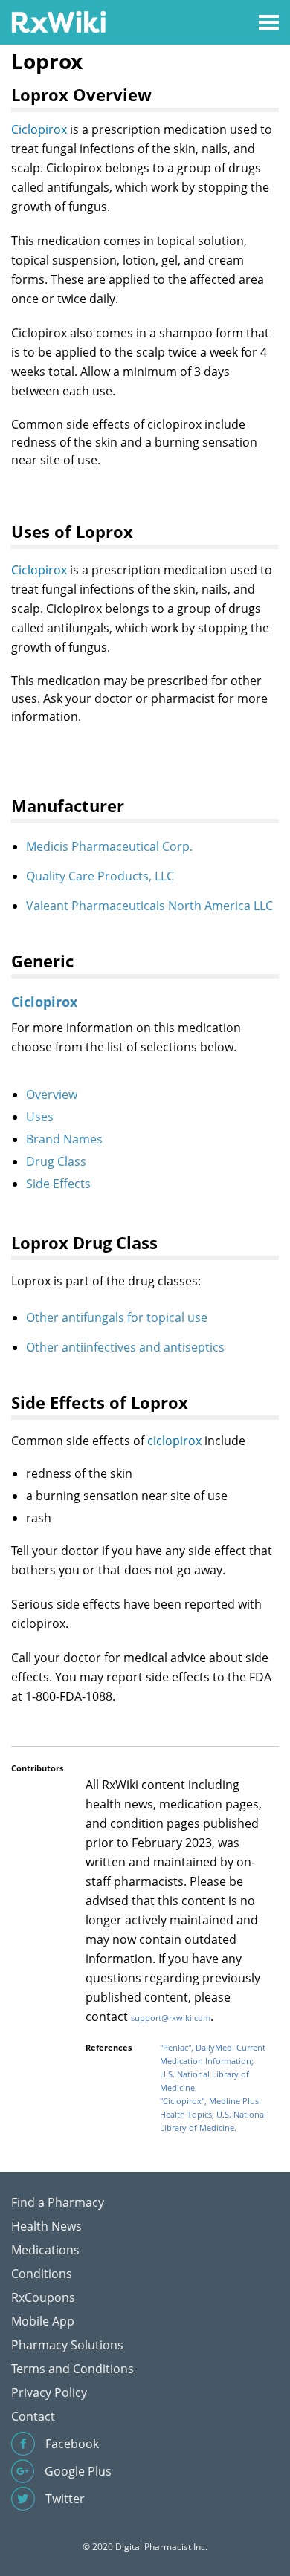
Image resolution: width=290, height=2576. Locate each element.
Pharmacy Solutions (67, 2345)
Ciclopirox (39, 129)
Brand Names (64, 1139)
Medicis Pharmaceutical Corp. (109, 846)
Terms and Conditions (72, 2369)
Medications (45, 2250)
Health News (46, 2226)
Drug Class (56, 1161)
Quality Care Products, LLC (100, 876)
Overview (52, 1094)
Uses (40, 1117)
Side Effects (58, 1184)
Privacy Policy (49, 2392)
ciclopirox (174, 1441)
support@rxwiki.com (171, 2018)
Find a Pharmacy (58, 2202)
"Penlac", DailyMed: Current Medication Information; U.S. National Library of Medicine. (213, 2067)
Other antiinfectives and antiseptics (125, 1347)
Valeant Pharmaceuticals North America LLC (149, 906)
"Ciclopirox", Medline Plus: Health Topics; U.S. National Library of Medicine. (213, 2114)
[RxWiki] (58, 21)
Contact (33, 2416)
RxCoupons (43, 2297)
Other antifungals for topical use (117, 1317)
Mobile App (43, 2321)
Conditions (42, 2274)
